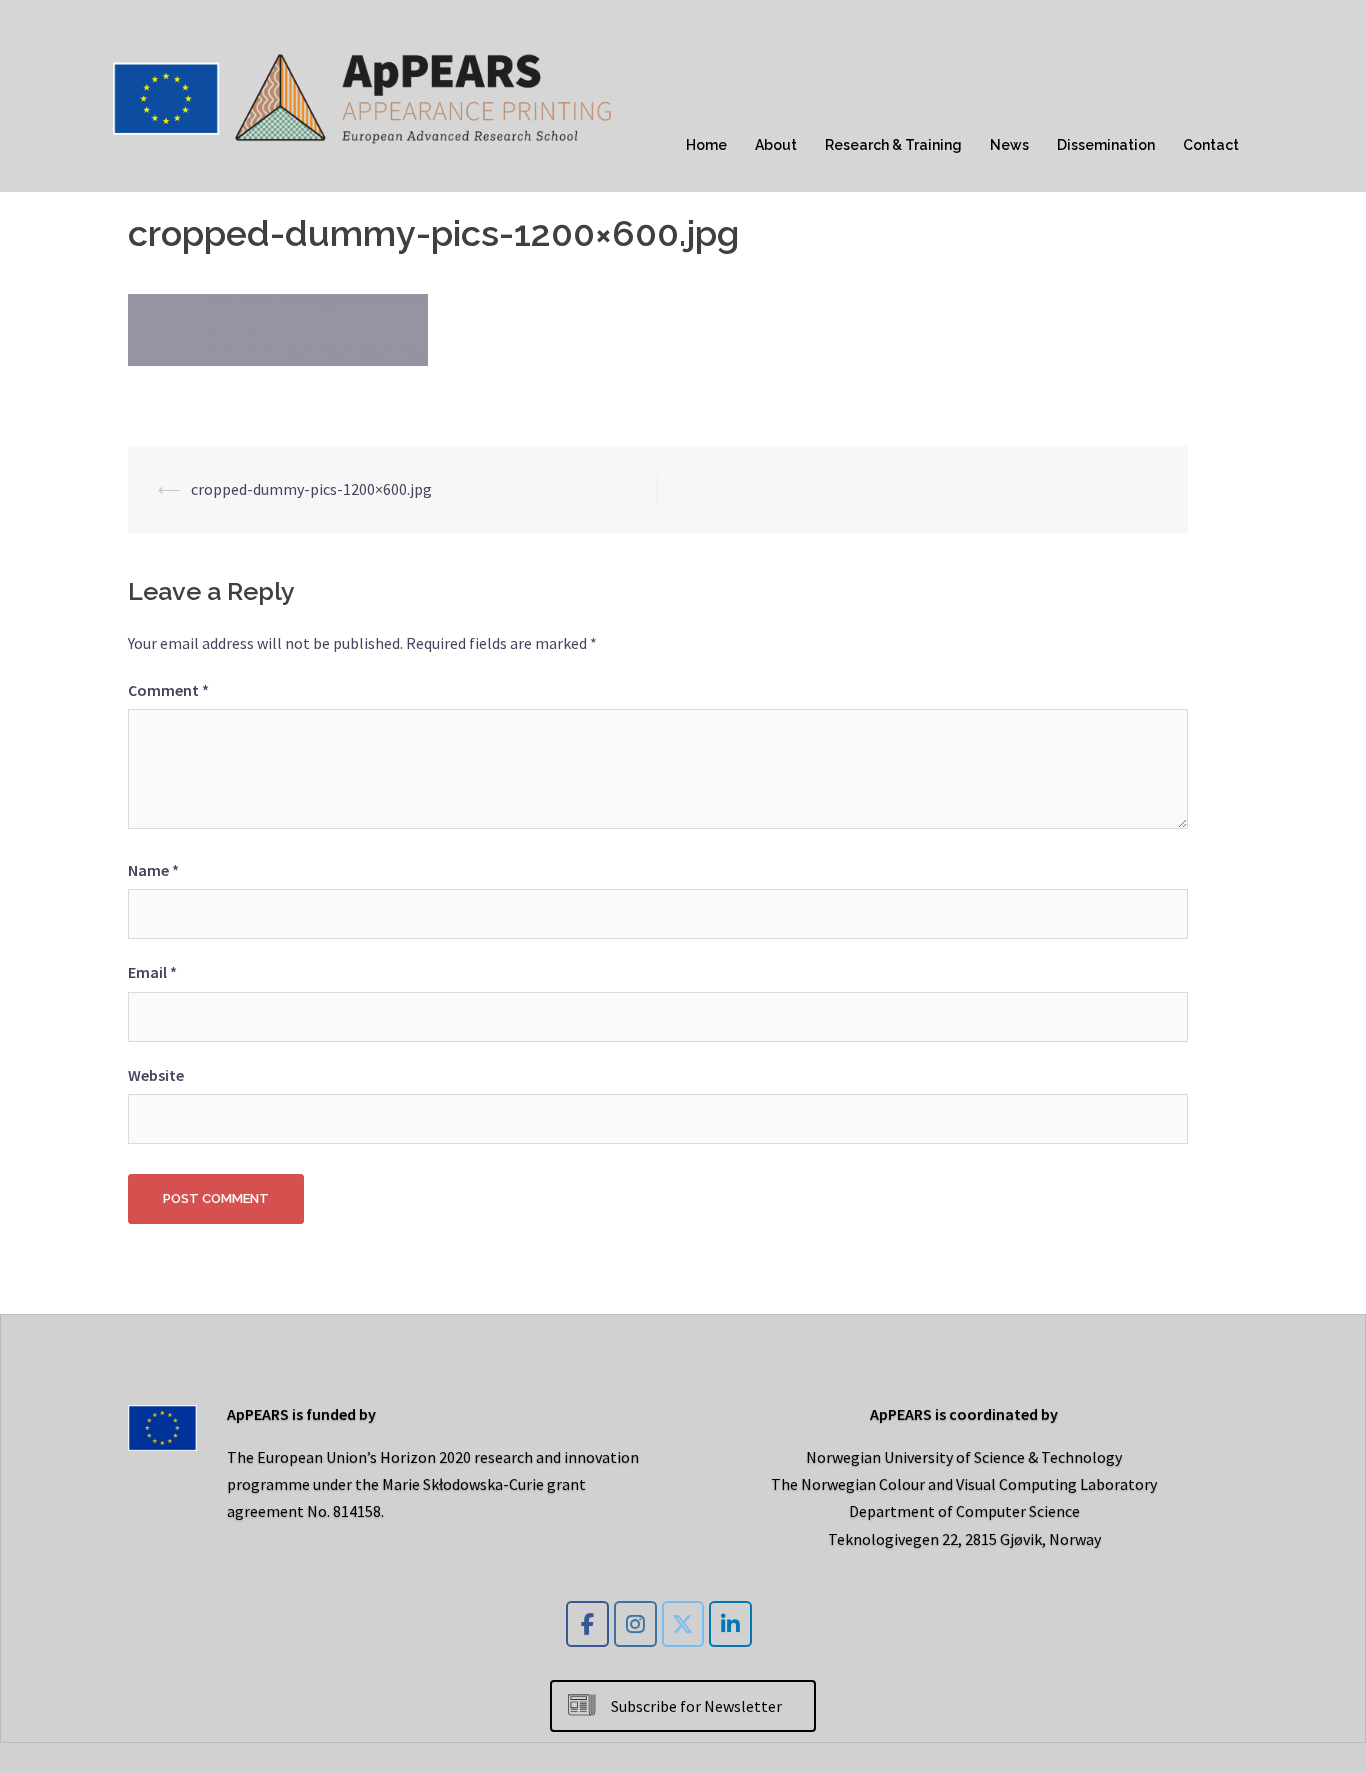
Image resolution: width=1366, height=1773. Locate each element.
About (776, 145)
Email (152, 972)
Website (156, 1075)
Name (153, 870)
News (1009, 145)
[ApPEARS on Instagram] (635, 1624)
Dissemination (1106, 145)
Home (706, 145)
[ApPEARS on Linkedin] (730, 1624)
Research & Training (893, 145)
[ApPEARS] (363, 94)
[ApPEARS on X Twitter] (683, 1624)
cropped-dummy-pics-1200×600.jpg (311, 489)
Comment (168, 690)
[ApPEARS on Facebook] (587, 1624)
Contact (1211, 145)
